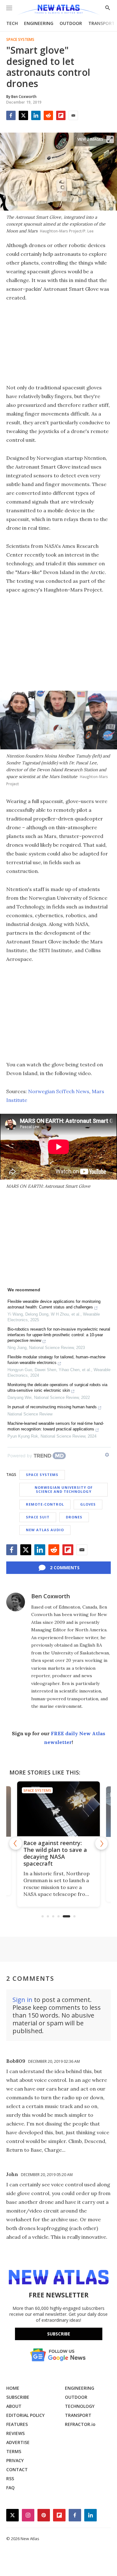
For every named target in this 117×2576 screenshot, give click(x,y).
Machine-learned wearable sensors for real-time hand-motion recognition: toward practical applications (56, 1426)
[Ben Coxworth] (16, 1602)
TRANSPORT (102, 23)
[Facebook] (11, 115)
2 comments (65, 1568)
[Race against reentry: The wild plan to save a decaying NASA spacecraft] (58, 1809)
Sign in (22, 2000)
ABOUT (14, 2406)
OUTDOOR (71, 23)
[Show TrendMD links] (107, 1455)
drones (74, 1517)
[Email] (73, 115)
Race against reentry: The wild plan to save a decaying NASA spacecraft (55, 1853)
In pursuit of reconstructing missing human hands (52, 1407)
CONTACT (17, 2469)
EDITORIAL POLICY (25, 2415)
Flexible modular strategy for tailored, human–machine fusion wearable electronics (56, 1360)
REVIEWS (15, 2433)
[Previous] (16, 1843)
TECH (12, 23)
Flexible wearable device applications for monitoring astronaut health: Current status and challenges (54, 1304)
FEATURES (17, 2424)
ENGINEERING (39, 23)
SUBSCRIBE (18, 2397)
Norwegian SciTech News (59, 1091)
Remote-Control (45, 1504)
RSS (10, 2479)
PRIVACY (15, 2460)
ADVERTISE (18, 2442)
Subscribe (59, 2334)
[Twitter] (23, 115)
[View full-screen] (110, 139)
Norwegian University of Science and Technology (64, 1489)
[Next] (101, 1843)
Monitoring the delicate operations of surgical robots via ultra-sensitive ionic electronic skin (57, 1388)
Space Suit (38, 1517)
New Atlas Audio (45, 1530)
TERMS (14, 2451)
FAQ (10, 2488)
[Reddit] (48, 115)
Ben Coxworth (51, 1596)
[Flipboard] (61, 115)
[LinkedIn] (36, 115)
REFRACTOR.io (80, 2424)
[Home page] (58, 10)
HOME (13, 2388)
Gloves (88, 1504)
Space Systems (20, 40)
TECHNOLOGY (80, 2406)
